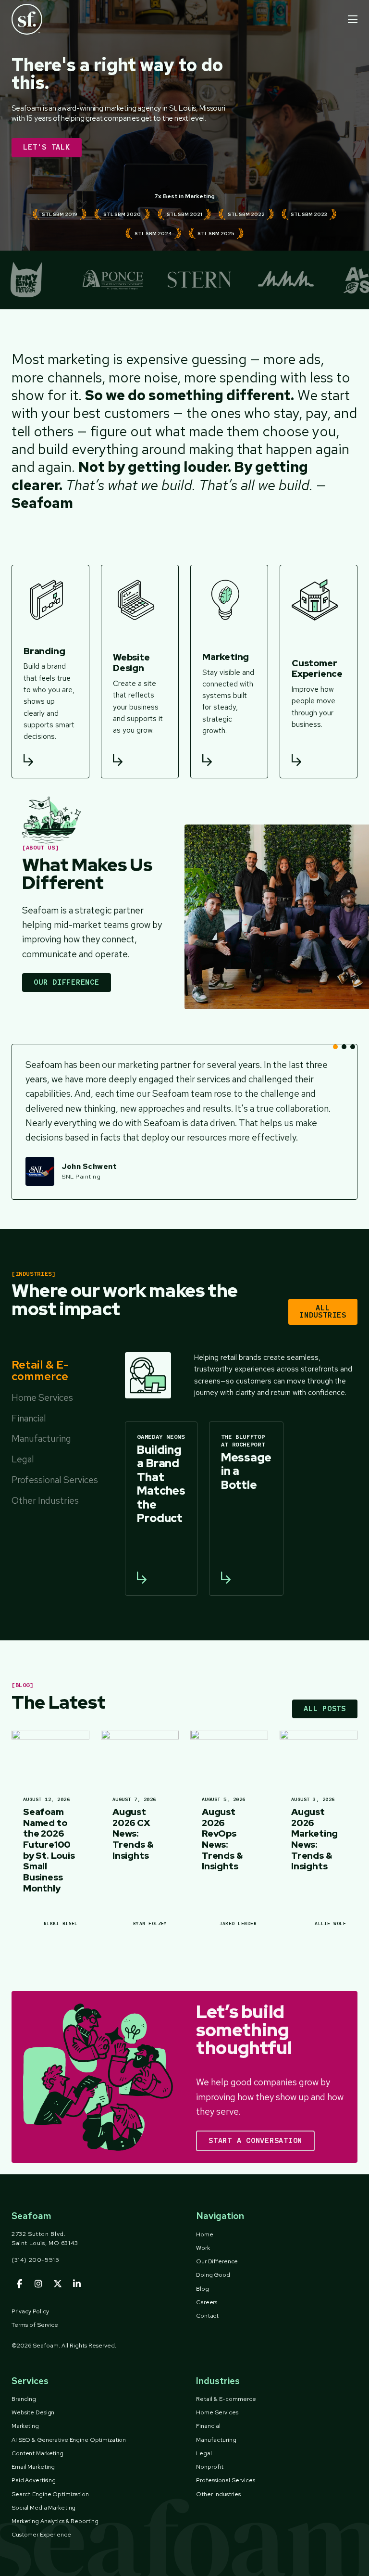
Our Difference (67, 982)
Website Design (33, 2412)
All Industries (323, 1312)
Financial (208, 2426)
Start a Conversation (255, 2141)
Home (205, 2234)
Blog (203, 2289)
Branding (24, 2399)
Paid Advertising (34, 2480)
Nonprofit (210, 2467)
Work (203, 2248)
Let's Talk (47, 147)
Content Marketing (37, 2453)
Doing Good (213, 2275)
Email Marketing (33, 2467)
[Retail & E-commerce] (148, 1375)
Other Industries (218, 2494)
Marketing (25, 2426)
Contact (207, 2316)
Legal (204, 2453)
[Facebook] (19, 2284)
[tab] (55, 1372)
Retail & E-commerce (226, 2399)
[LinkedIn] (77, 2284)
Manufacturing (216, 2440)
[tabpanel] (239, 1474)
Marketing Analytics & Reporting (55, 2521)
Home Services (217, 2412)
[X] (58, 2284)
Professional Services (226, 2480)
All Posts (325, 1709)
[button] (335, 1047)
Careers (207, 2302)
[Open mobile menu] (353, 19)
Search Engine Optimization (50, 2494)
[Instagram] (38, 2284)
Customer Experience (41, 2535)
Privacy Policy (30, 2311)
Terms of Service (35, 2325)
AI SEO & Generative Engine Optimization (69, 2440)
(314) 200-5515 (36, 2260)
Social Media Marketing (43, 2508)
